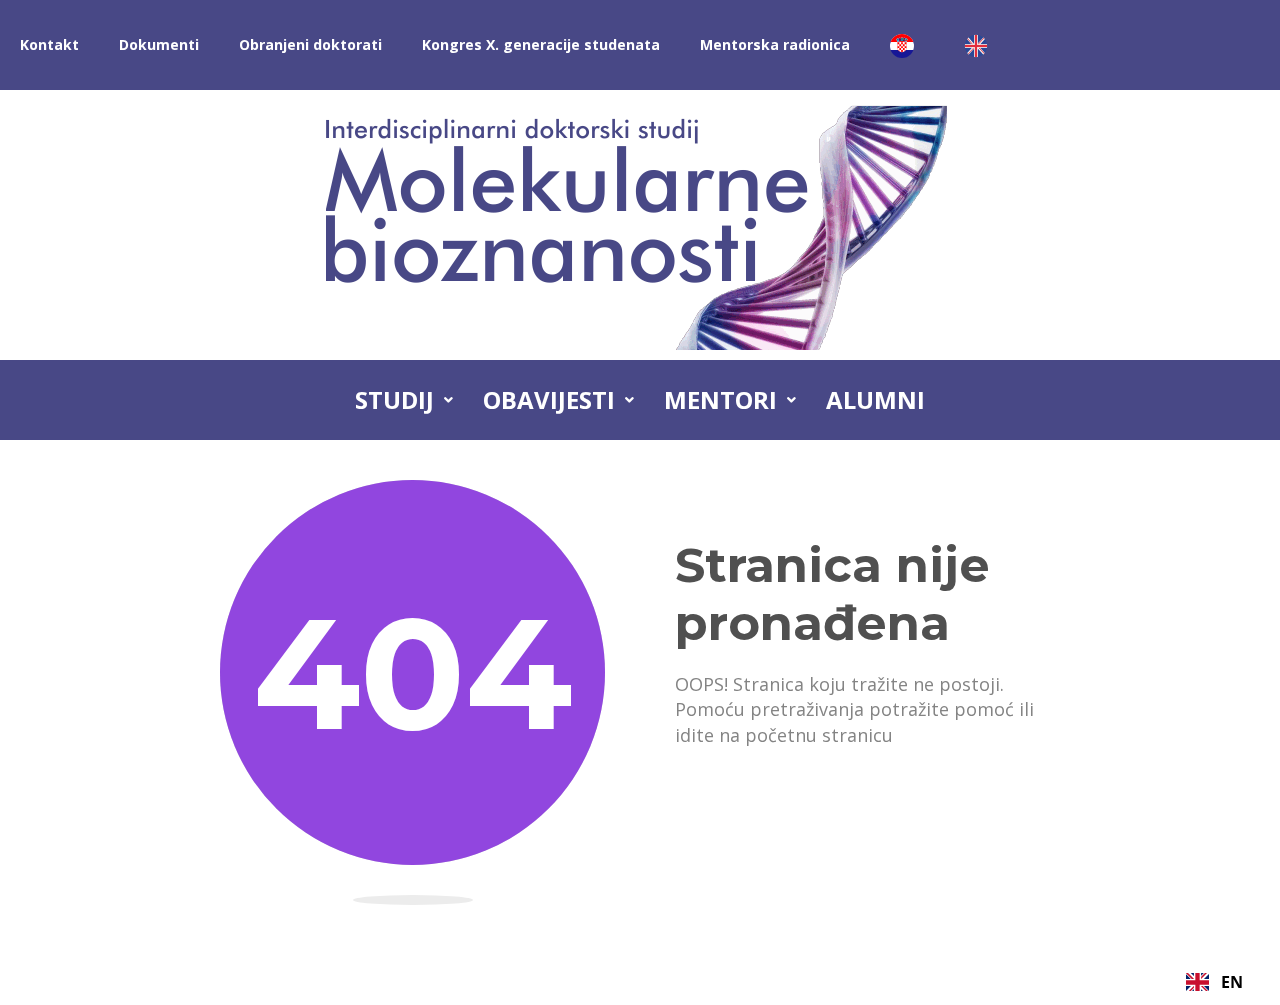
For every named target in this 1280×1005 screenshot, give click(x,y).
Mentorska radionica (775, 44)
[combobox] (1214, 982)
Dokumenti (159, 44)
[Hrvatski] (907, 45)
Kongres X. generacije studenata (541, 44)
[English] (981, 45)
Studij (394, 399)
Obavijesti (549, 399)
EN (1232, 982)
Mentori (720, 399)
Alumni (875, 399)
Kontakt (49, 44)
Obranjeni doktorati (310, 44)
